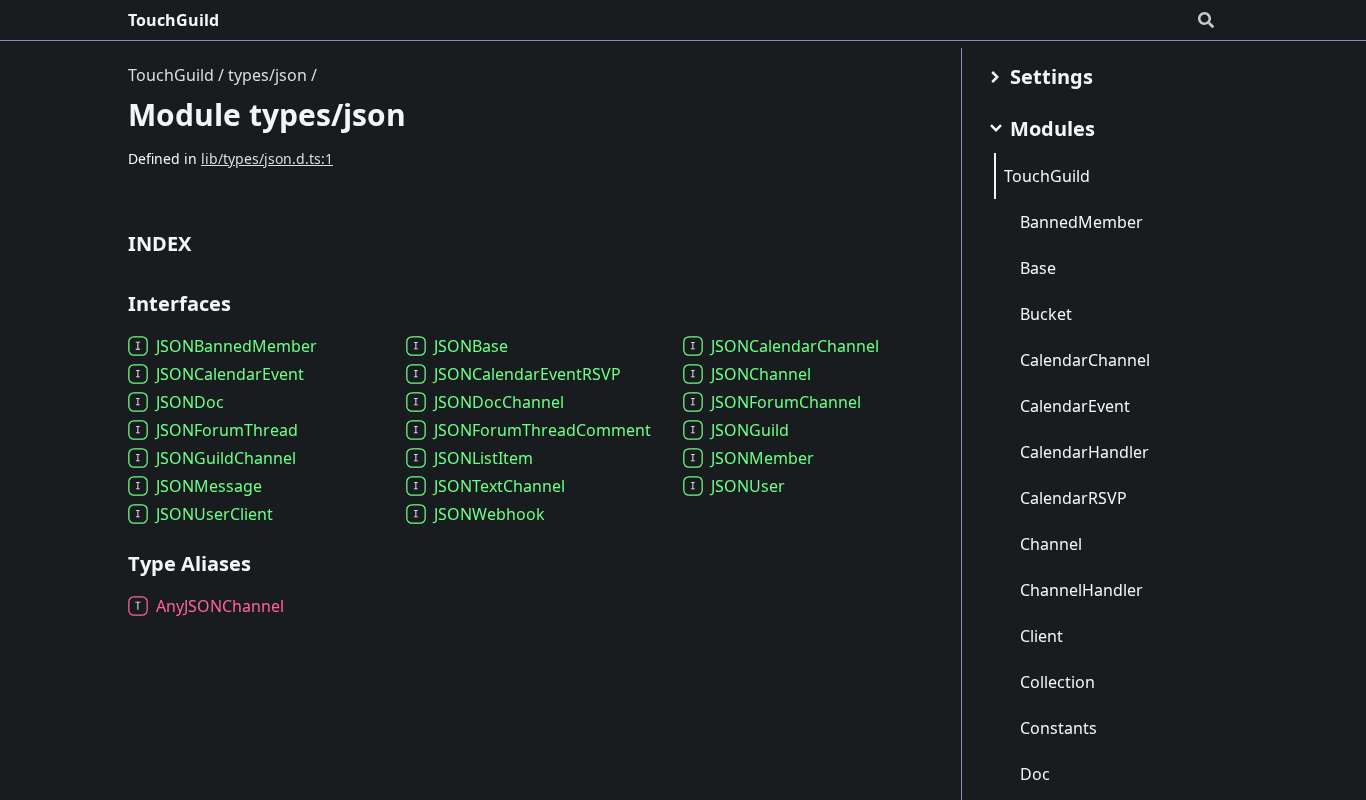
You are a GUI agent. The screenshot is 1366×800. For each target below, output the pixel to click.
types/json (267, 75)
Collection (1057, 682)
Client (1041, 636)
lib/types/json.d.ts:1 (267, 158)
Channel (1051, 544)
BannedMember (1081, 222)
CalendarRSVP (1073, 498)
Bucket (1046, 314)
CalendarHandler (1084, 452)
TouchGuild (173, 20)
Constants (1058, 728)
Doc (1035, 774)
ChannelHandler (1081, 590)
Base (1038, 268)
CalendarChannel (1085, 360)
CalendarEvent (1075, 406)
